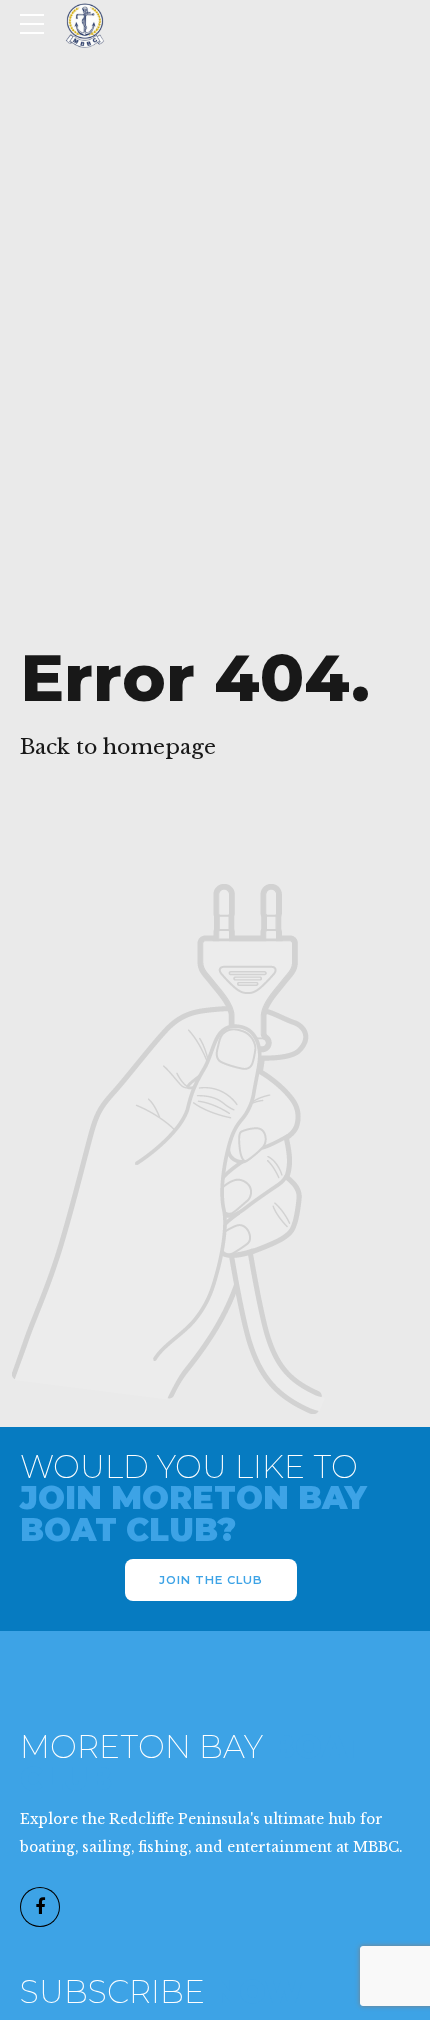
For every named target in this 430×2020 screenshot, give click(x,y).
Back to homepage (118, 747)
